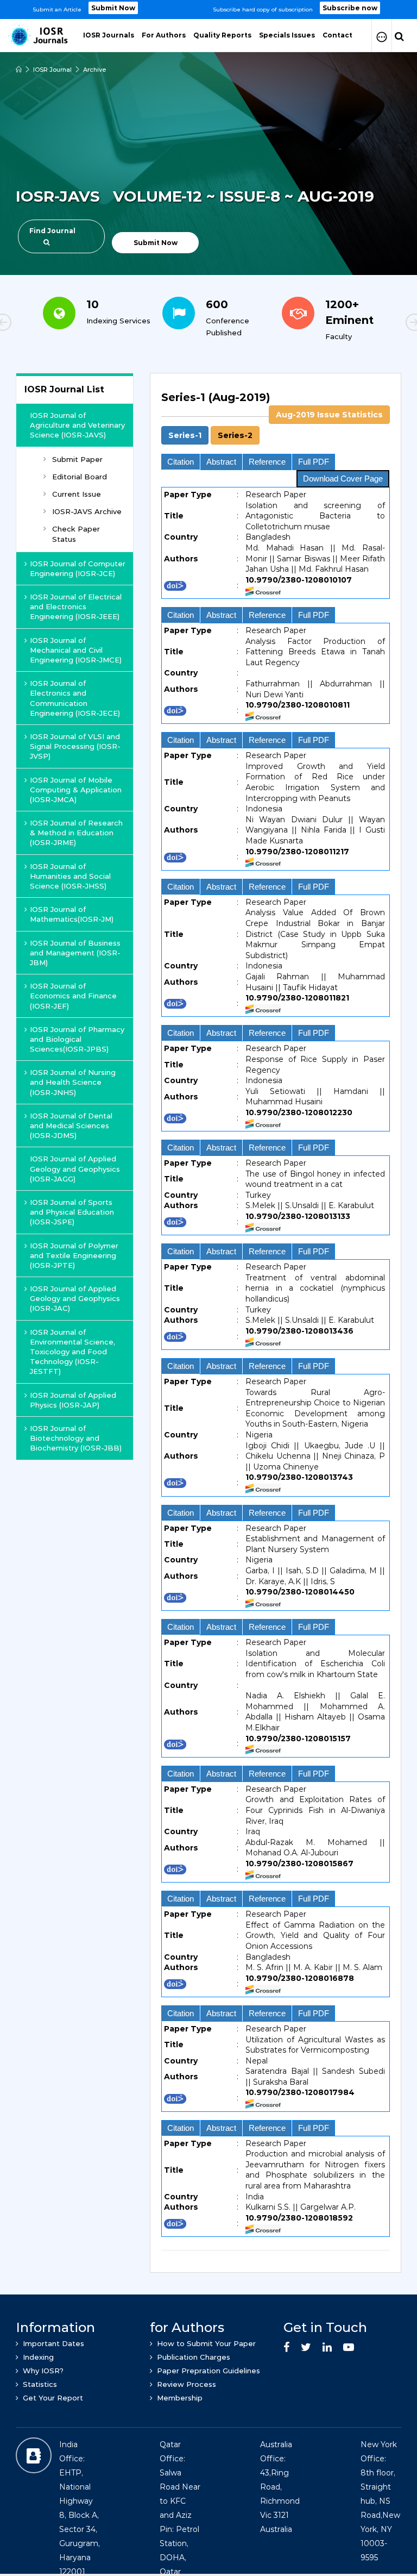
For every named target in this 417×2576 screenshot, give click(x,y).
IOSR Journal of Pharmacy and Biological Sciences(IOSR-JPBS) (77, 1039)
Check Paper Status (76, 534)
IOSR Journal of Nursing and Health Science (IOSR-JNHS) (73, 1082)
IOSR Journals (109, 35)
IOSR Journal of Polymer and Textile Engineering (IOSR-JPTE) (74, 1255)
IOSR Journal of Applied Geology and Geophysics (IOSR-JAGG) (75, 1168)
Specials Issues (287, 35)
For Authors (164, 35)
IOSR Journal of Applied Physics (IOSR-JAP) (73, 1400)
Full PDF (314, 462)
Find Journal (52, 231)
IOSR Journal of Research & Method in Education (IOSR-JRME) (76, 833)
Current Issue (77, 494)
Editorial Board (80, 477)
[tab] (276, 1317)
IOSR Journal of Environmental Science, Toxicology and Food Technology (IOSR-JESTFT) (72, 1352)
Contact (337, 35)
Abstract (221, 462)
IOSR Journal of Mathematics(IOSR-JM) (72, 914)
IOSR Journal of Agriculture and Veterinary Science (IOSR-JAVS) (77, 425)
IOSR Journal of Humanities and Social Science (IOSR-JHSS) (70, 876)
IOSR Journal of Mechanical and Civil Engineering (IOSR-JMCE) (76, 650)
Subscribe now (350, 8)
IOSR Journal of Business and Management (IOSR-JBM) (75, 953)
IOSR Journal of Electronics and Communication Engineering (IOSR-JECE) (75, 698)
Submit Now (113, 8)
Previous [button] (40, 324)
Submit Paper (77, 459)
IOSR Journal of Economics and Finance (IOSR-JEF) (73, 996)
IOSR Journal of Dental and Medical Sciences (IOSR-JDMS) (71, 1126)
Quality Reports (222, 35)
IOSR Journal (52, 70)
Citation (181, 462)
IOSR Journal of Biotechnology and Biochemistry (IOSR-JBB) (76, 1438)
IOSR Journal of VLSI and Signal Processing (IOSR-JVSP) (75, 746)
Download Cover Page (343, 479)
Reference (267, 462)
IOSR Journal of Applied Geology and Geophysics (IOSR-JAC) (75, 1298)
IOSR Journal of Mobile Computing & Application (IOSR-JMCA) (76, 790)
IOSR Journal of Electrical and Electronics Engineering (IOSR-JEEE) (76, 607)
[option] (208, 10)
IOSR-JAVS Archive (87, 511)
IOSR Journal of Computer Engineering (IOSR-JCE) (78, 568)
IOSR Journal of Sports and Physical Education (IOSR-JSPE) (72, 1212)
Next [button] (377, 324)
